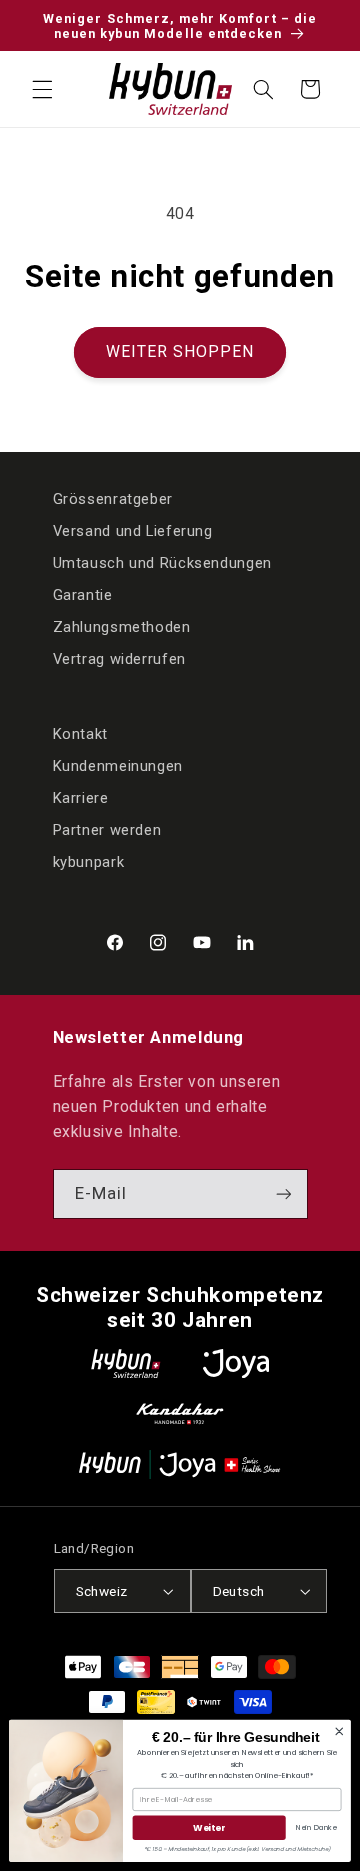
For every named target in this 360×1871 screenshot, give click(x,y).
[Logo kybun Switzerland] (126, 1363)
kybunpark (89, 862)
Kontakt (80, 734)
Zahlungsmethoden (122, 627)
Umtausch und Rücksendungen (162, 563)
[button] (42, 89)
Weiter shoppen (180, 351)
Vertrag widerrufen (119, 659)
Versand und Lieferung (133, 531)
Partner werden (107, 830)
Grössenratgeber (113, 499)
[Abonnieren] (283, 1193)
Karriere (81, 798)
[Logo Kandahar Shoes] (180, 1413)
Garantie (83, 595)
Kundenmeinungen (118, 766)
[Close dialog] (339, 1731)
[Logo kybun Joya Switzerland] (179, 1464)
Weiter (208, 1827)
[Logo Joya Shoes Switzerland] (236, 1363)
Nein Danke (316, 1827)
